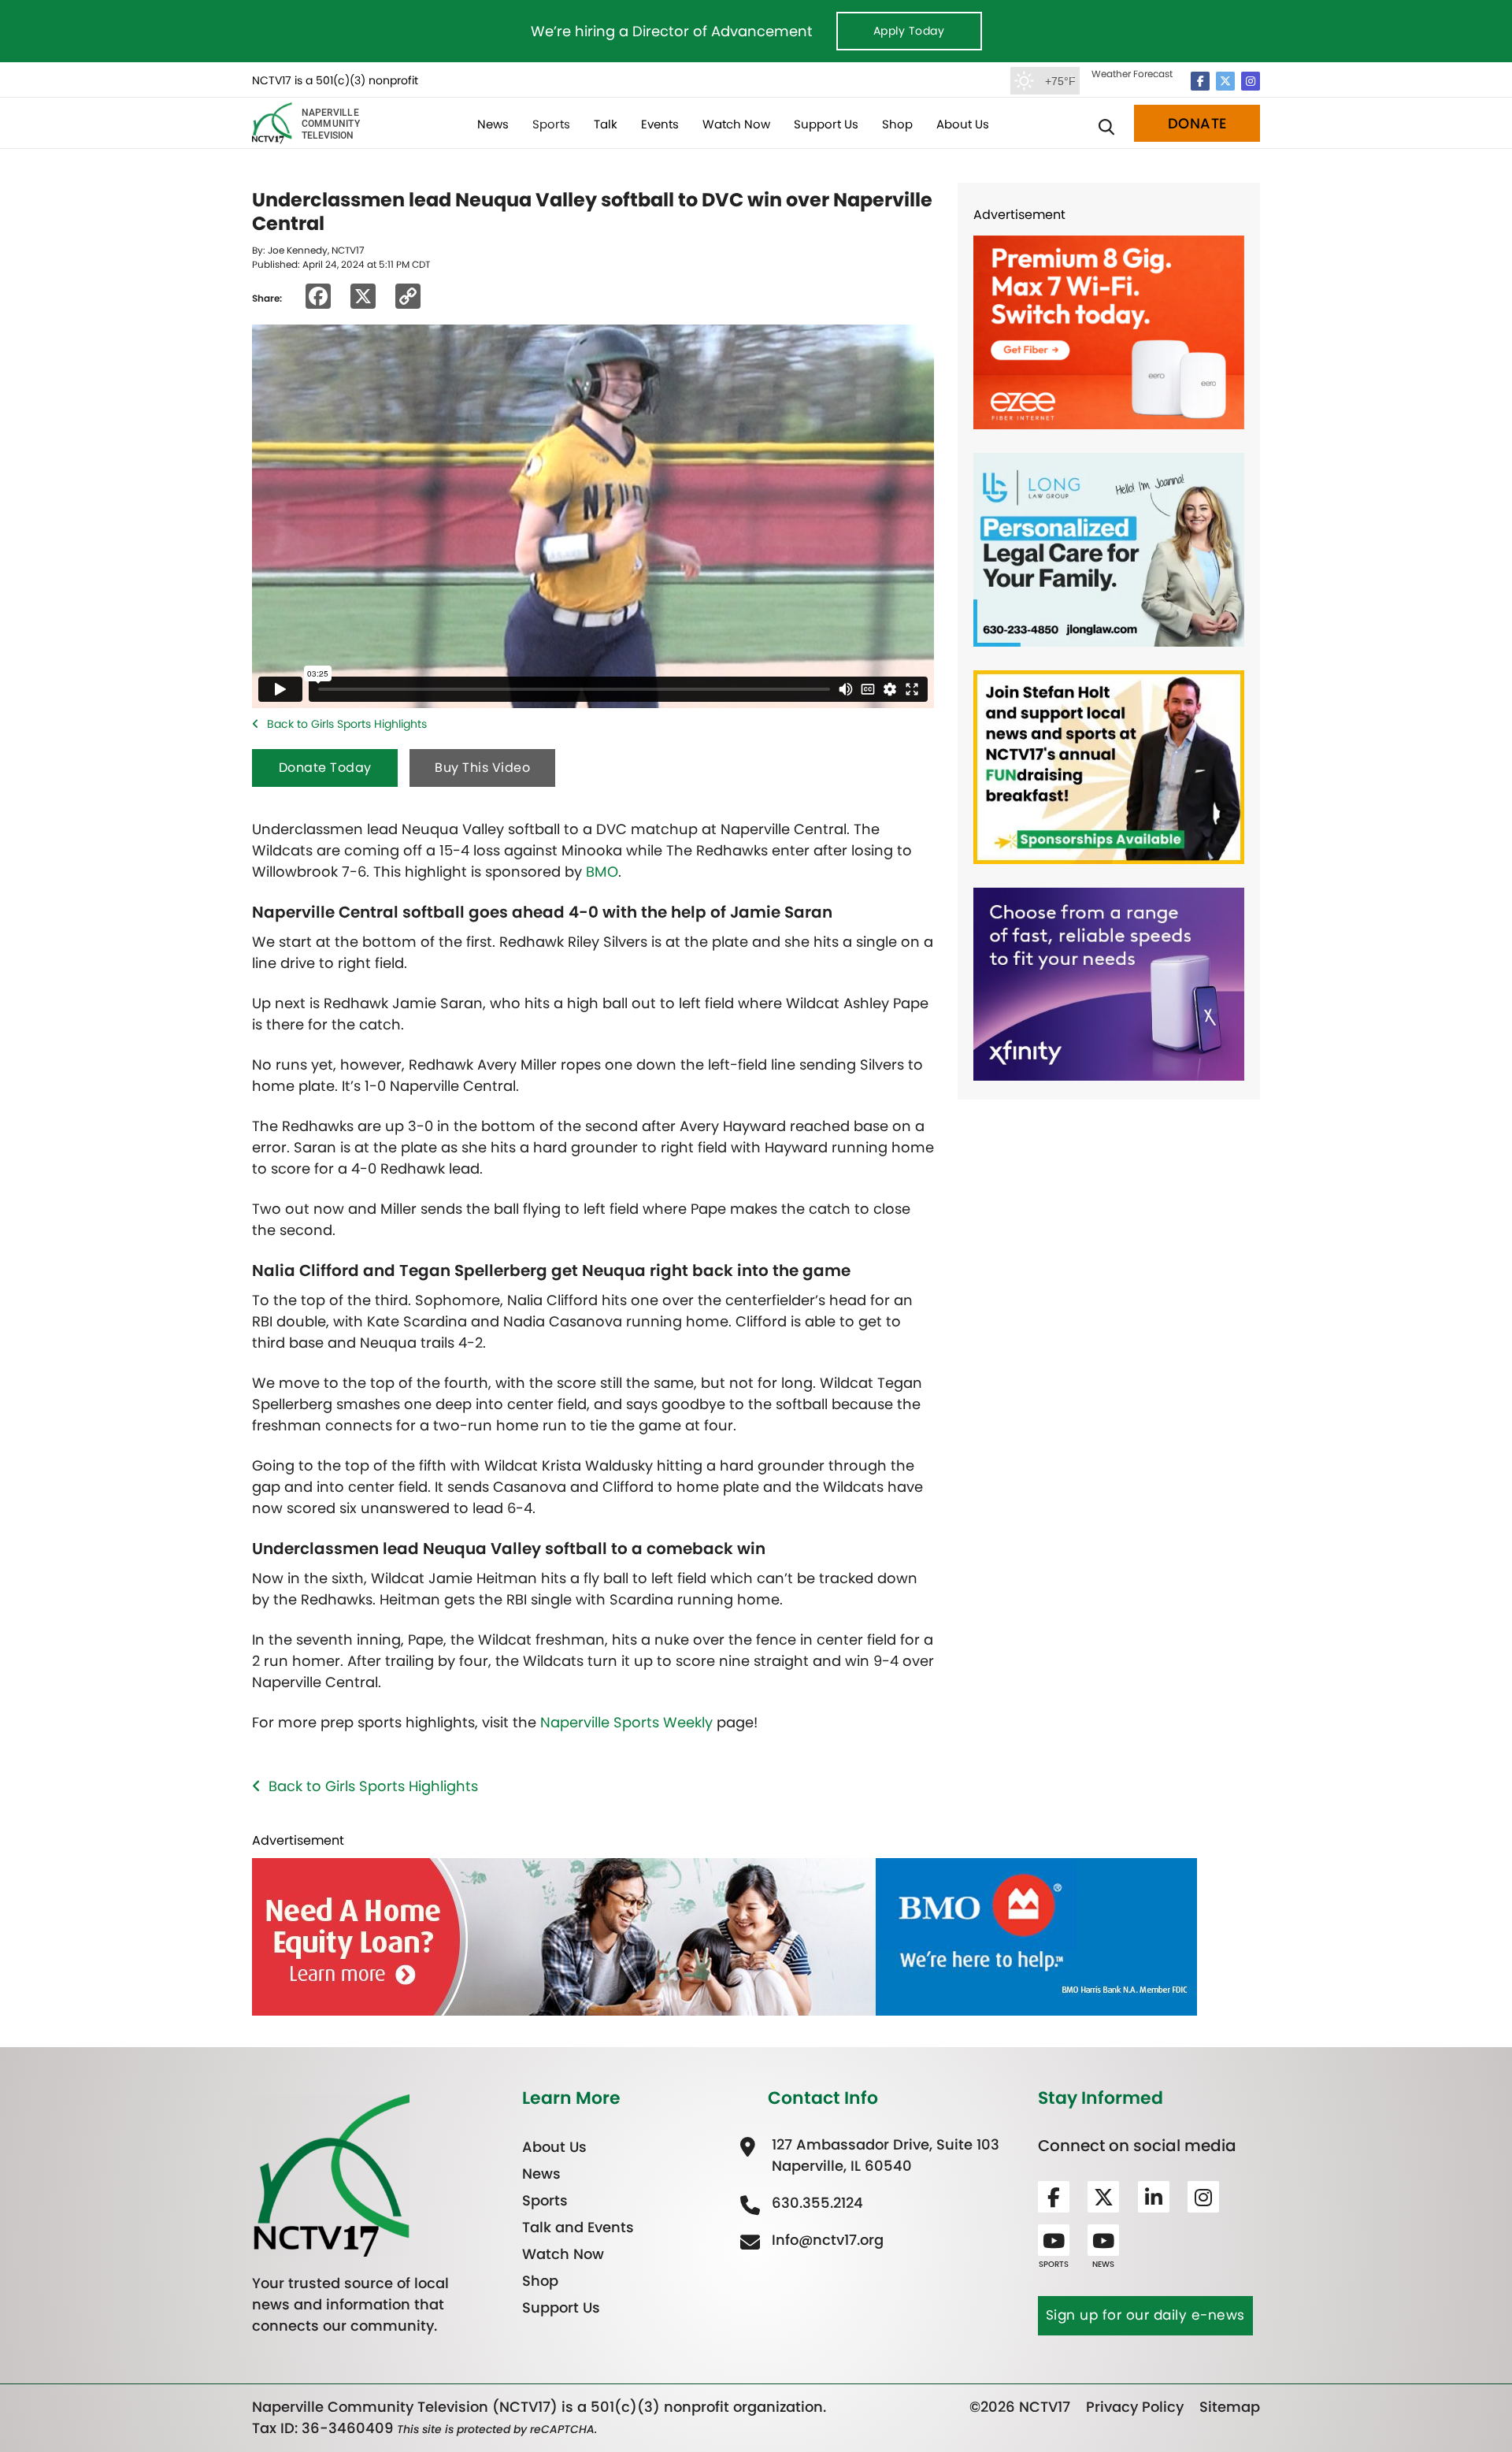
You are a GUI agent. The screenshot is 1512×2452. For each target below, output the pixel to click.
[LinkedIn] (1154, 2197)
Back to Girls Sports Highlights (347, 724)
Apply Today (909, 31)
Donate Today (325, 768)
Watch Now (736, 124)
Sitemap (1230, 2407)
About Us (963, 124)
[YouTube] (1054, 2240)
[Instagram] (1251, 81)
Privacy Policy (1135, 2407)
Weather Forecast (1132, 74)
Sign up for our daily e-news (1145, 2315)
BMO (602, 872)
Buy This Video (482, 768)
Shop (897, 124)
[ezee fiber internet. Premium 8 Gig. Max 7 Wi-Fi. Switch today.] (1109, 331)
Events (660, 124)
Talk (606, 124)
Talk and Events (578, 2227)
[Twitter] (1225, 81)
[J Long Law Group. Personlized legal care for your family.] (1109, 549)
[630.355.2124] (815, 2203)
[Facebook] (1200, 81)
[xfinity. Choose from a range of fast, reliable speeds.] (1109, 983)
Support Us (826, 124)
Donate (1197, 123)
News (493, 124)
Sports (551, 124)
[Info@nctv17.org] (826, 2240)
